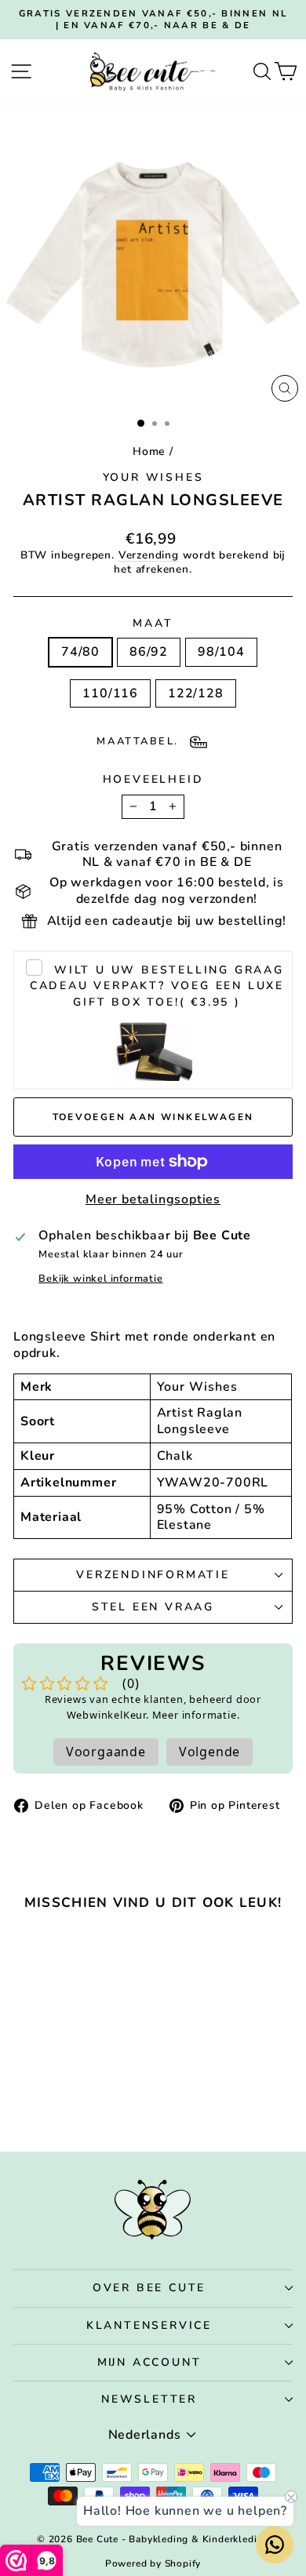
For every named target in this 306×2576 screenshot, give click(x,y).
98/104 (221, 652)
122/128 (196, 693)
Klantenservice (149, 2325)
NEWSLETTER (149, 2399)
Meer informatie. (196, 1715)
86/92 (149, 652)
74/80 (80, 652)
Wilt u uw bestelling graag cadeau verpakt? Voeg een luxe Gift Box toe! (157, 986)
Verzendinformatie (153, 1575)
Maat (153, 624)
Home (149, 451)
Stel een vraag (153, 1607)
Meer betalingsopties (153, 1200)
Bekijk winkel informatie (100, 1279)
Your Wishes (153, 477)
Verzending (149, 555)
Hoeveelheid (153, 780)
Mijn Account (149, 2362)
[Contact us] (275, 2545)
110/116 (110, 693)
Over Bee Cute (149, 2288)
